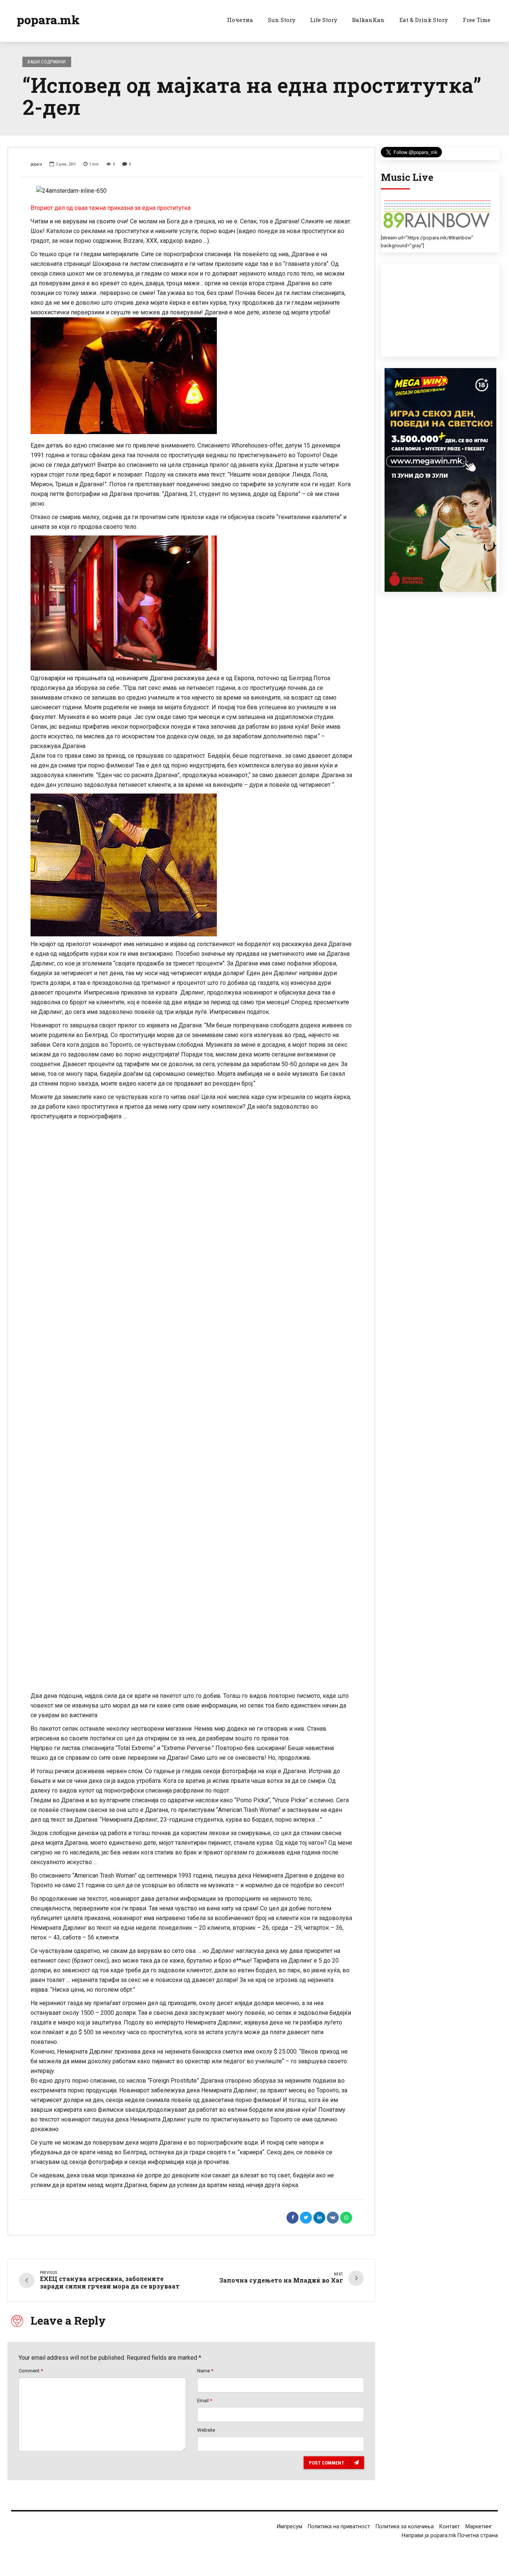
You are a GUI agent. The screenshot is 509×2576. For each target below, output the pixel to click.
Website (206, 2430)
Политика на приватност (339, 2527)
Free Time (477, 20)
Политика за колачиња (405, 2527)
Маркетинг (479, 2527)
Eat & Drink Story (424, 20)
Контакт (450, 2527)
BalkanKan (368, 20)
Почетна (240, 20)
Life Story (324, 20)
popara (36, 164)
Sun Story (282, 20)
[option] (191, 191)
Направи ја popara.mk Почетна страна (450, 2536)
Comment (31, 2371)
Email (205, 2401)
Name (205, 2371)
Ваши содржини (47, 62)
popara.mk (48, 20)
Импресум (290, 2527)
